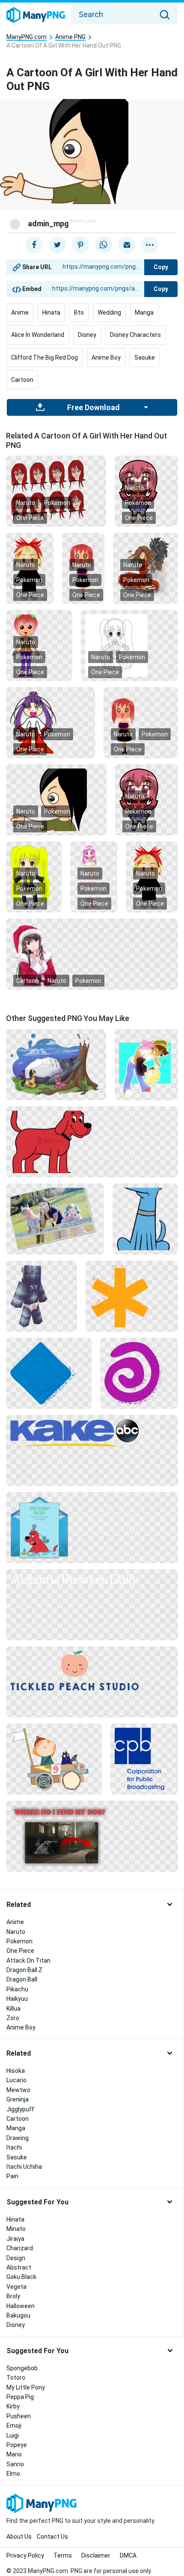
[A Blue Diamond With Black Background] (49, 1373)
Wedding (109, 312)
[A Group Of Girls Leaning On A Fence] (55, 1219)
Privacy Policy (25, 2555)
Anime (20, 312)
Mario (14, 2454)
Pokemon (57, 503)
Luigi (13, 2435)
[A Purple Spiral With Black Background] (139, 1373)
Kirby (13, 2406)
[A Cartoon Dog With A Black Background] (92, 1141)
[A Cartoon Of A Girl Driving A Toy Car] (54, 1759)
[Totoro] (56, 1064)
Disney (87, 335)
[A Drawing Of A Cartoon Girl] (130, 645)
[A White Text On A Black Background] (92, 1580)
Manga (144, 312)
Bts (79, 312)
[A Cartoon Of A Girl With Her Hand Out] (56, 799)
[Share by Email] (127, 245)
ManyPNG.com (27, 37)
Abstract (19, 2267)
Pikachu (17, 1989)
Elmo (13, 2474)
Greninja (18, 2099)
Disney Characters (135, 335)
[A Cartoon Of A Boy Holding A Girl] (146, 1064)
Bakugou (18, 2315)
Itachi (14, 2147)
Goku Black (21, 2277)
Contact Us (52, 2537)
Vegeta (16, 2287)
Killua (13, 2009)
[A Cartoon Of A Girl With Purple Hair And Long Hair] (50, 722)
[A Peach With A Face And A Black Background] (92, 1670)
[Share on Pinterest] (80, 245)
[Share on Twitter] (57, 245)
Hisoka (16, 2071)
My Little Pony (26, 2387)
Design (16, 2258)
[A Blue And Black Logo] (144, 1759)
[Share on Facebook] (34, 245)
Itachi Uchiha (24, 2167)
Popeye (17, 2445)
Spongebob (22, 2368)
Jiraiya (15, 2239)
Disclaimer (96, 2555)
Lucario (16, 2080)
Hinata (51, 312)
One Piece (30, 518)
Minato (16, 2229)
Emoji (14, 2426)
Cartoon (22, 380)
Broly (13, 2296)
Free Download (93, 408)
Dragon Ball (22, 1979)
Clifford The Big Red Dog (45, 357)
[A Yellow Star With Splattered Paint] (132, 1296)
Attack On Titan (28, 1961)
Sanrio (15, 2464)
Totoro (16, 2378)
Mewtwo (18, 2090)
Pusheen (19, 2416)
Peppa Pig (20, 2397)
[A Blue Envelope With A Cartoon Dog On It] (92, 1527)
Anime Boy (106, 357)
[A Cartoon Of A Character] (42, 1296)
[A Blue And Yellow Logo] (92, 1433)
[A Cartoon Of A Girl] (146, 491)
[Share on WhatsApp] (104, 245)
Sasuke (145, 357)
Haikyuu (17, 1999)
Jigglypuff (20, 2109)
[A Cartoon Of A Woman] (39, 645)
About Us (19, 2537)
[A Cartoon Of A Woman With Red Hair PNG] (56, 491)
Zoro (13, 2018)
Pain (12, 2176)
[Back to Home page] (36, 15)
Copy (161, 267)
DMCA (128, 2555)
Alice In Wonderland (38, 335)
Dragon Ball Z (24, 1970)
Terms (63, 2555)
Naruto (26, 503)
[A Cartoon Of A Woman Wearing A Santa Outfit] (92, 954)
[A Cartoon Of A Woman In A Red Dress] (145, 568)
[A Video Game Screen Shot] (92, 1836)
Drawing (18, 2138)
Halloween (21, 2306)
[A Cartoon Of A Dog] (145, 1219)
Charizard (20, 2248)
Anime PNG (70, 37)
